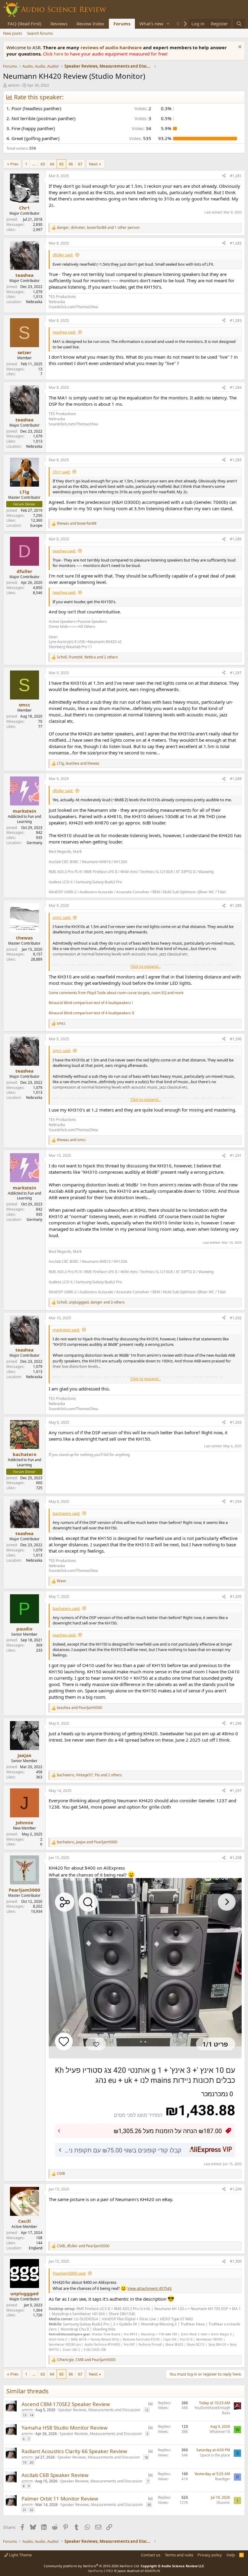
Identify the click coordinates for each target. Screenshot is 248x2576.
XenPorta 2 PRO (101, 2571)
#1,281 (236, 176)
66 (71, 164)
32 (31, 2510)
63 (43, 164)
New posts (13, 33)
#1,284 (236, 387)
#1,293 (236, 1422)
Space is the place (215, 2455)
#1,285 (236, 460)
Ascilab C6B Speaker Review (55, 2475)
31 (24, 2510)
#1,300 (236, 2261)
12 (147, 2410)
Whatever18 (220, 2432)
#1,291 (236, 1155)
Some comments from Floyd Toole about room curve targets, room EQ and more (116, 993)
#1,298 (236, 1858)
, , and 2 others (87, 657)
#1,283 (236, 320)
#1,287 (236, 673)
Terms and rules (179, 2555)
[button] (168, 24)
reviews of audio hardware (112, 47)
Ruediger (223, 2479)
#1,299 (236, 2189)
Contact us (151, 2555)
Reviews (59, 24)
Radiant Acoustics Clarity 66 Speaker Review (74, 2451)
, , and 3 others (91, 1302)
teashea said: (64, 332)
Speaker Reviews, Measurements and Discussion (99, 2410)
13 (24, 2415)
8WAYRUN (152, 2571)
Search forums (40, 33)
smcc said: (62, 917)
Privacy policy (210, 2555)
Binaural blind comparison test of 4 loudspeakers (90, 1003)
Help (231, 2555)
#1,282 (236, 243)
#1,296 (236, 1723)
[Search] (239, 24)
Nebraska (34, 302)
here (59, 54)
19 (24, 2462)
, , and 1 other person (98, 228)
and (77, 523)
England (36, 2248)
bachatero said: (66, 1513)
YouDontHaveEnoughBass (212, 2410)
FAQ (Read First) (24, 24)
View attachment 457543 (149, 2288)
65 (61, 164)
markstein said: (66, 1330)
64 (52, 164)
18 (146, 2457)
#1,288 (236, 779)
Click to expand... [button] (145, 966)
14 (31, 2415)
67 (80, 164)
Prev (14, 164)
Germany (34, 843)
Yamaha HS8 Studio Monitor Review (64, 2428)
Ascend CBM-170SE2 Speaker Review (66, 2404)
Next (93, 164)
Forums (122, 24)
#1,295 (236, 1597)
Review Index (90, 24)
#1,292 (236, 1318)
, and (78, 763)
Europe (36, 525)
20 (31, 2462)
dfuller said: (63, 255)
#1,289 (236, 906)
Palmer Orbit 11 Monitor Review (60, 2499)
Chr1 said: (61, 472)
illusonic (223, 2502)
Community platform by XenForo (92, 2566)
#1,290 (236, 1039)
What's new (151, 24)
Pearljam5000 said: (69, 2273)
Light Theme (20, 2555)
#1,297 (236, 1791)
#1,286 (236, 539)
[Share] (224, 176)
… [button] (34, 164)
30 (149, 2505)
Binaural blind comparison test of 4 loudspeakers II (91, 1013)
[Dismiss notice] (239, 48)
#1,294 (236, 1501)
